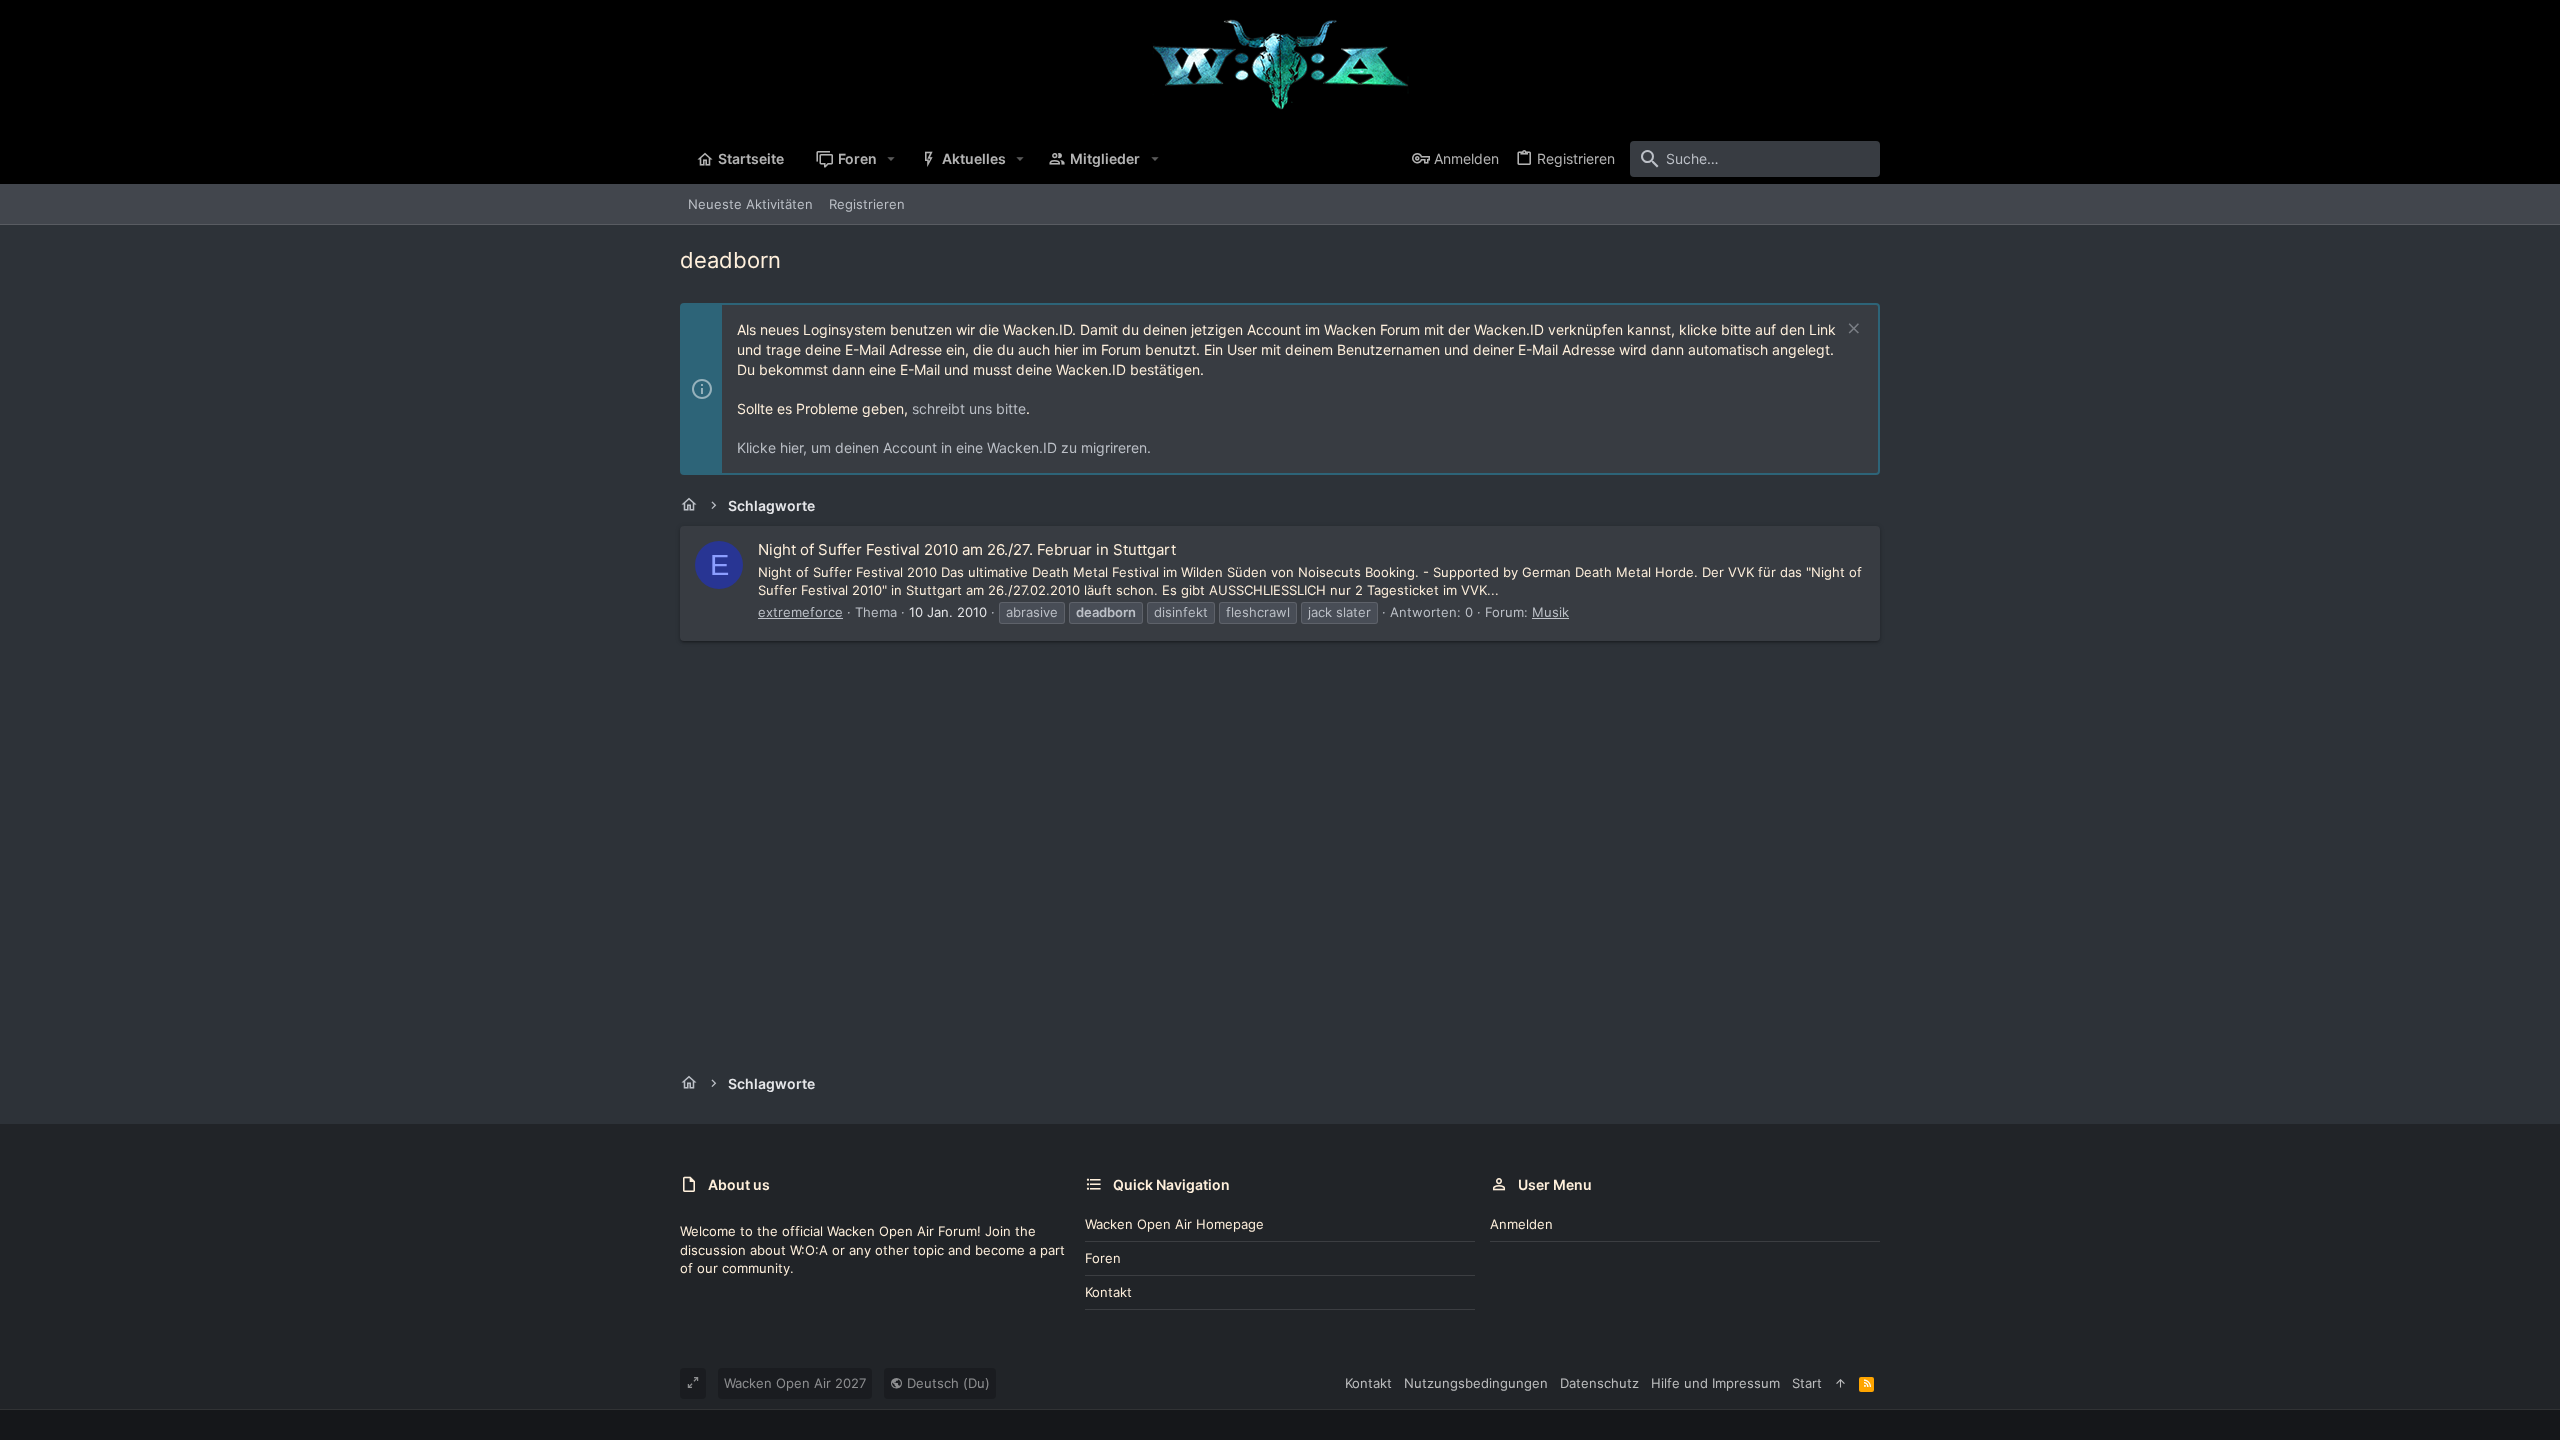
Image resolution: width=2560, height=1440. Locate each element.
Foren (1103, 1258)
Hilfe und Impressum (1715, 1383)
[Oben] (1840, 1383)
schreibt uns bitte (969, 408)
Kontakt (1108, 1292)
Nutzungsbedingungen (1476, 1383)
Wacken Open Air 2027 (795, 1383)
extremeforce (800, 612)
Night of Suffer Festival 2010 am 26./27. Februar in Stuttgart (967, 549)
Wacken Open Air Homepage (1174, 1224)
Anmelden (1521, 1224)
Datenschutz (1599, 1383)
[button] (891, 159)
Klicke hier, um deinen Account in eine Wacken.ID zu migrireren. (944, 447)
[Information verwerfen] (1851, 330)
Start (1807, 1383)
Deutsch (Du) (946, 1383)
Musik (1550, 612)
